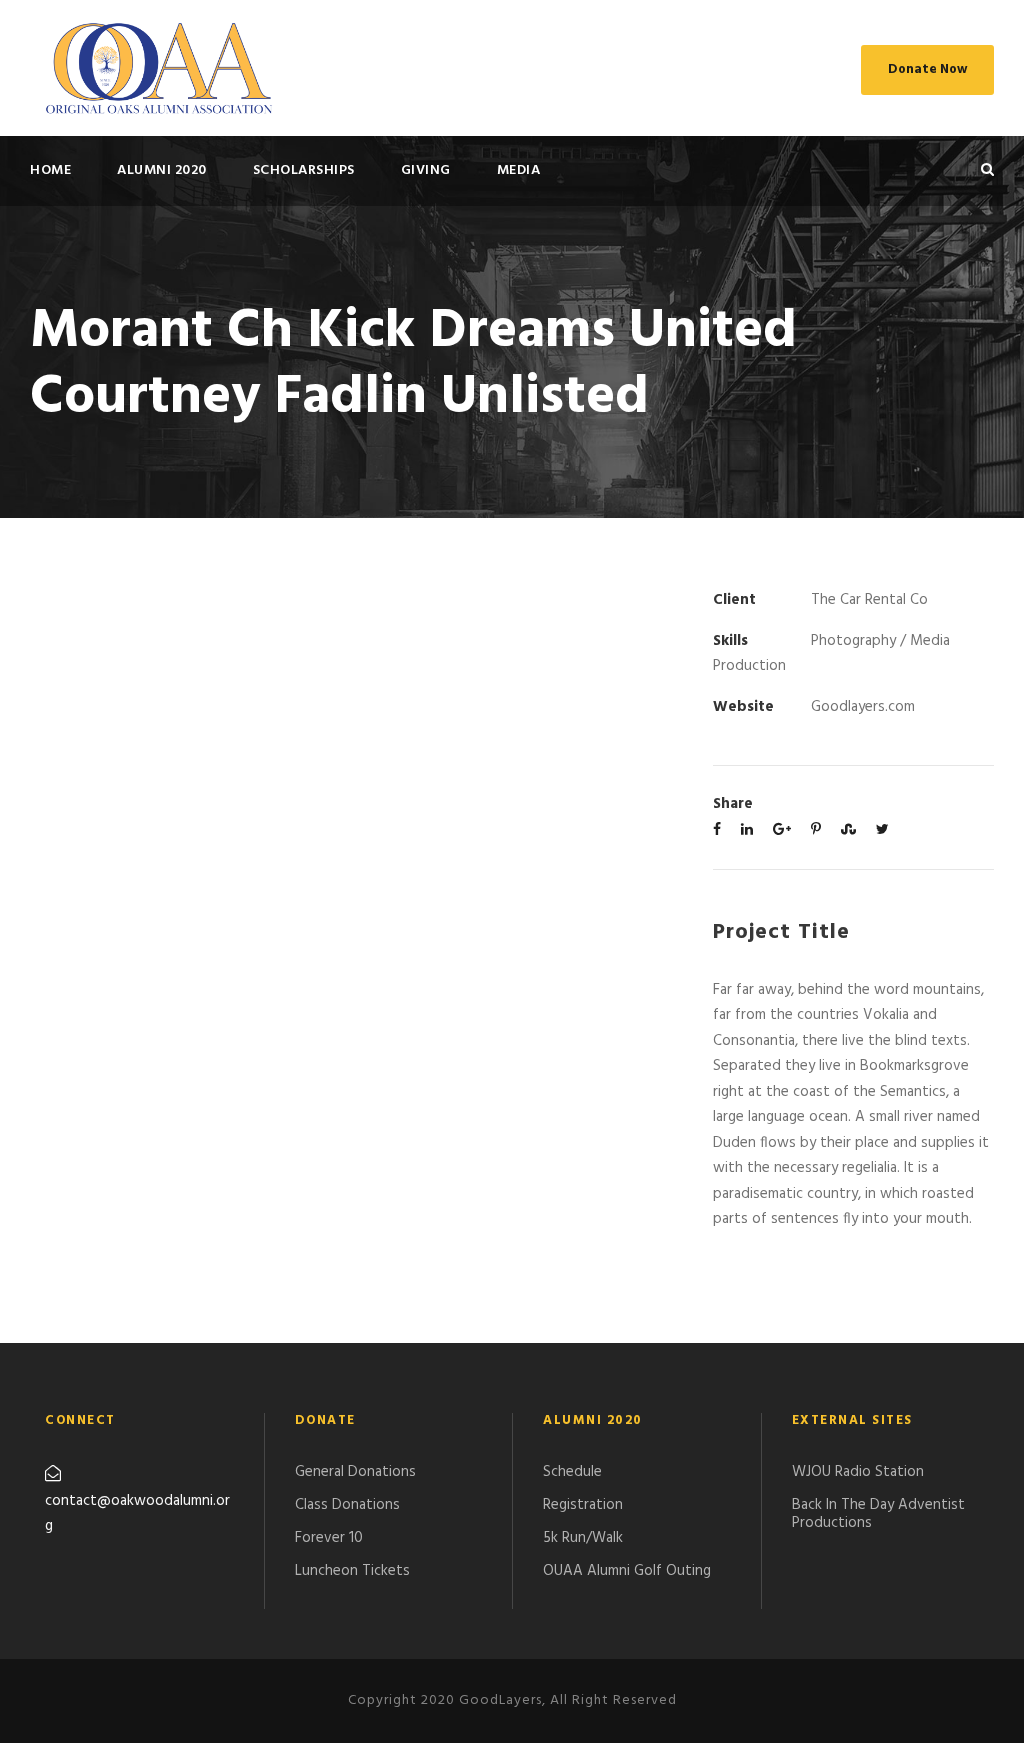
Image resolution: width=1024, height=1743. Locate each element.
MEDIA (519, 170)
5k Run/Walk (583, 1538)
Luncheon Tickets (352, 1571)
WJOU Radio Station (858, 1472)
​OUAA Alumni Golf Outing (627, 1571)
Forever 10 (329, 1538)
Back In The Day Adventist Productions (878, 1514)
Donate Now (927, 69)
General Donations (355, 1472)
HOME (50, 170)
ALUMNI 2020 (162, 170)
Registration (583, 1505)
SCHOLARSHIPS (304, 170)
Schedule (572, 1472)
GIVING (426, 170)
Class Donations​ (347, 1505)
